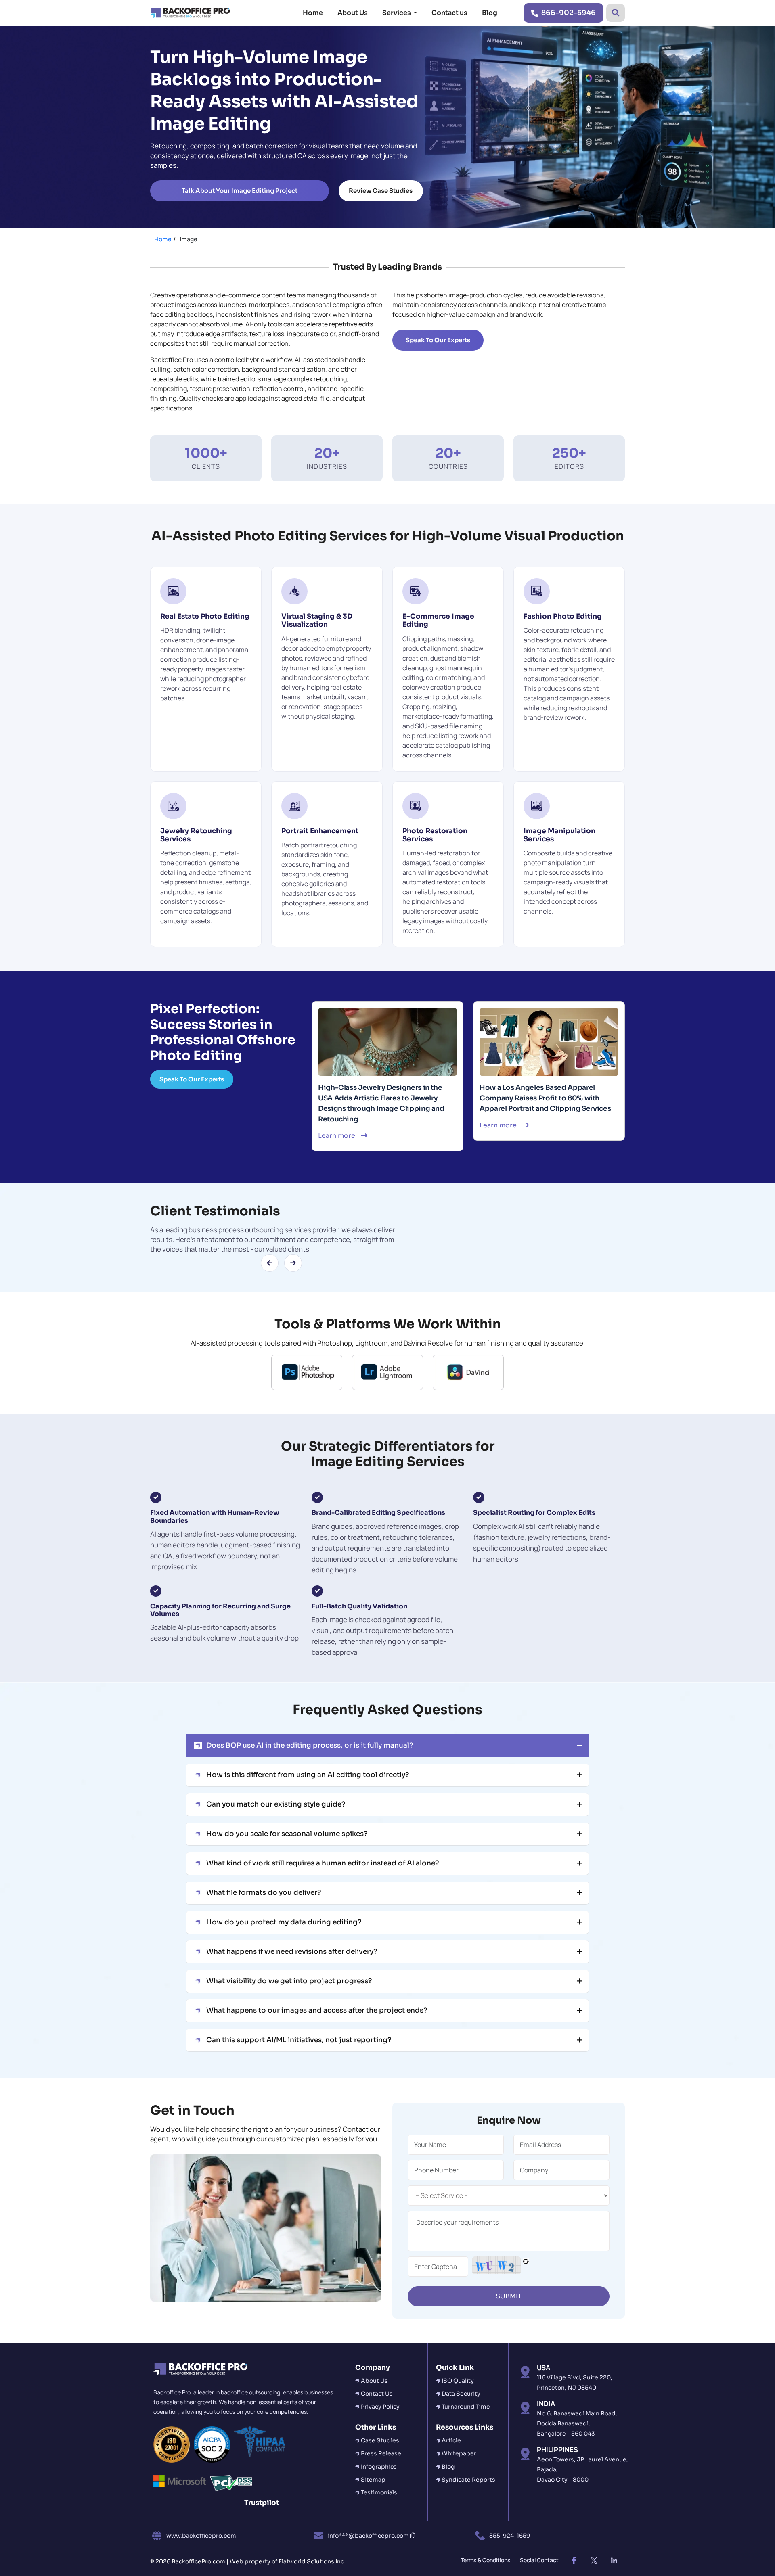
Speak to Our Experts (438, 340)
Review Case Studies (381, 191)
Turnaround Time (466, 2407)
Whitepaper (459, 2453)
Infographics (379, 2467)
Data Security (461, 2394)
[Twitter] (594, 2561)
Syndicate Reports (468, 2480)
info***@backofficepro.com (369, 2536)
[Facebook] (574, 2561)
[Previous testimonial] (270, 1263)
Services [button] (397, 13)
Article (451, 2440)
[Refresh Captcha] (526, 2267)
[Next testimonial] (293, 1263)
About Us (353, 13)
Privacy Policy (380, 2407)
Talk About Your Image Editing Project (240, 191)
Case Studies (380, 2440)
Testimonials (379, 2492)
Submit (509, 2296)
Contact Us (377, 2394)
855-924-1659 (510, 2536)
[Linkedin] (614, 2561)
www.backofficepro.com (201, 2536)
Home (313, 13)
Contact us (449, 13)
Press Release (381, 2453)
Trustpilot (262, 2503)
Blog (490, 13)
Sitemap (373, 2480)
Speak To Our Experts (192, 1079)
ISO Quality (458, 2381)
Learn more (337, 1136)
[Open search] (616, 13)
